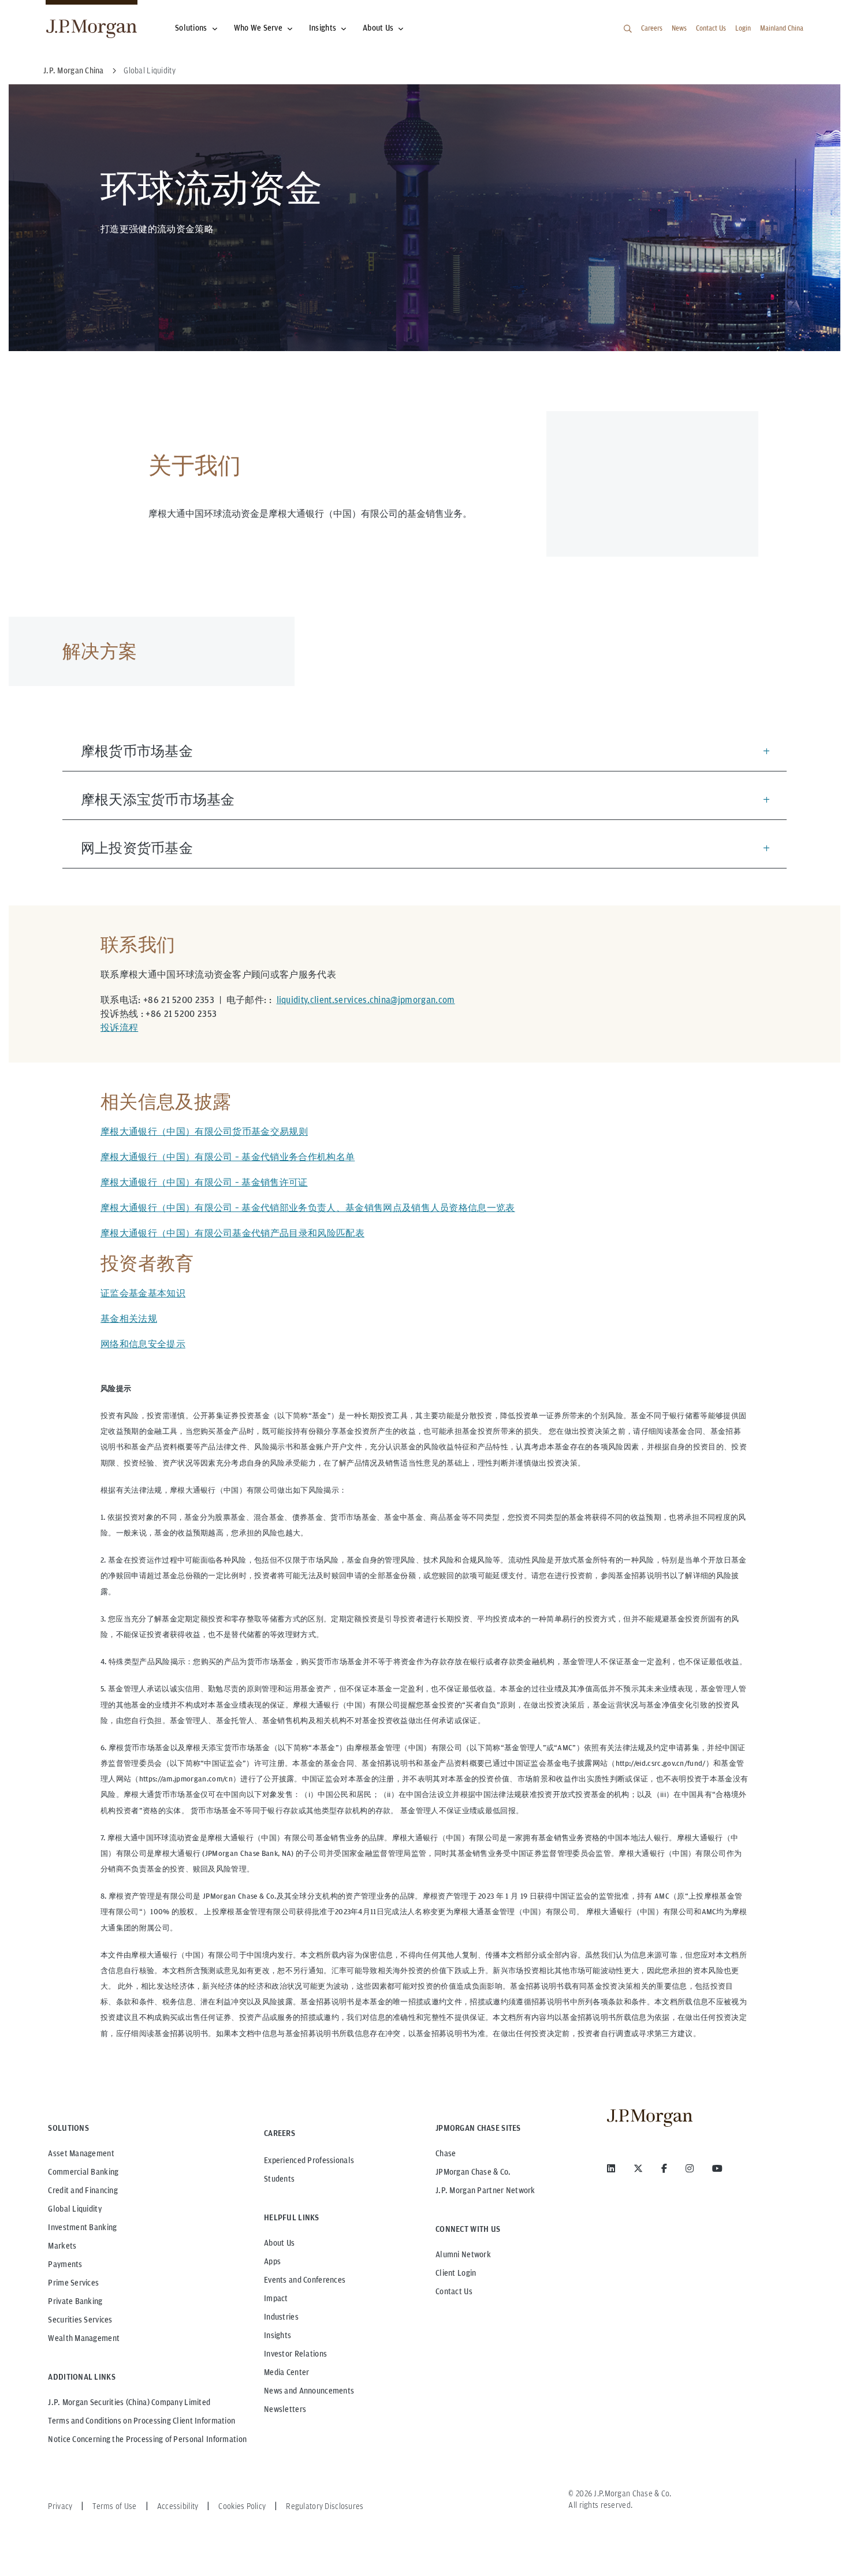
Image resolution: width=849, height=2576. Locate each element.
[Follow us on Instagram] (690, 2168)
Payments (65, 2264)
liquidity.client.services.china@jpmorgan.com (366, 1000)
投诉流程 (119, 1028)
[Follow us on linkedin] (611, 2168)
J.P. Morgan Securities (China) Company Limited (129, 2402)
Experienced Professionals (309, 2160)
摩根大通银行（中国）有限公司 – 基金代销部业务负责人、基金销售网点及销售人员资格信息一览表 (308, 1208)
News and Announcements (309, 2391)
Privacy (60, 2506)
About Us (378, 28)
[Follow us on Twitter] (638, 2168)
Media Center (286, 2372)
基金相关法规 (129, 1319)
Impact (276, 2298)
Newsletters (285, 2409)
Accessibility (178, 2506)
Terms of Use (114, 2506)
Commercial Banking (83, 2172)
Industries (281, 2317)
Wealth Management (84, 2338)
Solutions (191, 28)
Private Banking (75, 2301)
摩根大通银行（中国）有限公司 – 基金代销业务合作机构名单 (228, 1157)
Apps (272, 2261)
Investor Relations (295, 2354)
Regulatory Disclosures (325, 2506)
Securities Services (80, 2320)
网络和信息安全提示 (143, 1344)
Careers (652, 28)
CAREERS (280, 2133)
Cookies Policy (242, 2506)
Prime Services (73, 2283)
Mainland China (782, 28)
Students (279, 2179)
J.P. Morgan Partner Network (485, 2190)
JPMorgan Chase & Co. (473, 2172)
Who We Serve (258, 28)
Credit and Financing (83, 2190)
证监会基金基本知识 (143, 1293)
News (679, 28)
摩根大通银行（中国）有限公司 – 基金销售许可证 (204, 1182)
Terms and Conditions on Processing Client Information (141, 2421)
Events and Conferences (305, 2280)
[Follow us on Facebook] (664, 2168)
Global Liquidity (75, 2209)
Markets (62, 2246)
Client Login (456, 2273)
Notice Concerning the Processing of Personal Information (147, 2439)
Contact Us (711, 28)
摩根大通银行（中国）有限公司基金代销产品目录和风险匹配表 (232, 1233)
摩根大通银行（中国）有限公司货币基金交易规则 (204, 1132)
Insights (323, 28)
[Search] (628, 29)
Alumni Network (463, 2254)
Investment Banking (82, 2227)
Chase (446, 2153)
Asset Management (81, 2153)
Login (743, 28)
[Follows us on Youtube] (717, 2168)
